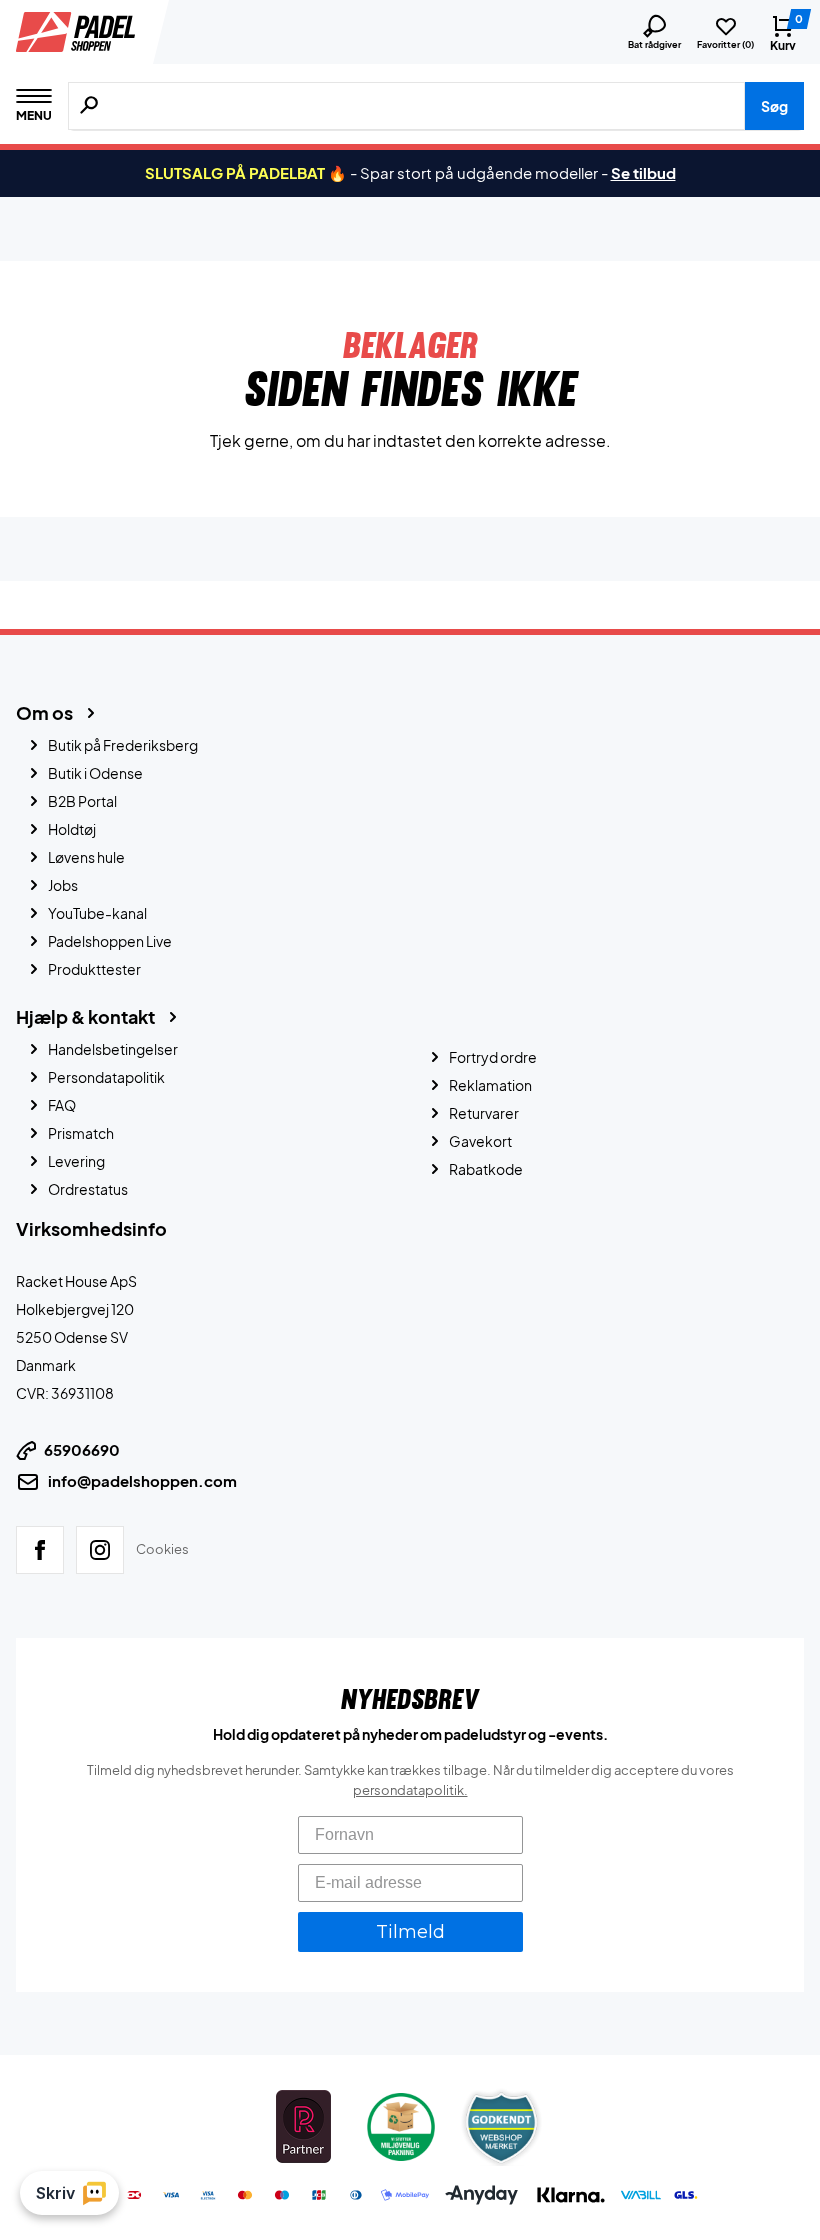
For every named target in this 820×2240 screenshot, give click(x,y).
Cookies (162, 1548)
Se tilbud (643, 172)
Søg (774, 106)
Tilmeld (410, 1931)
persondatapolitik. (410, 1789)
